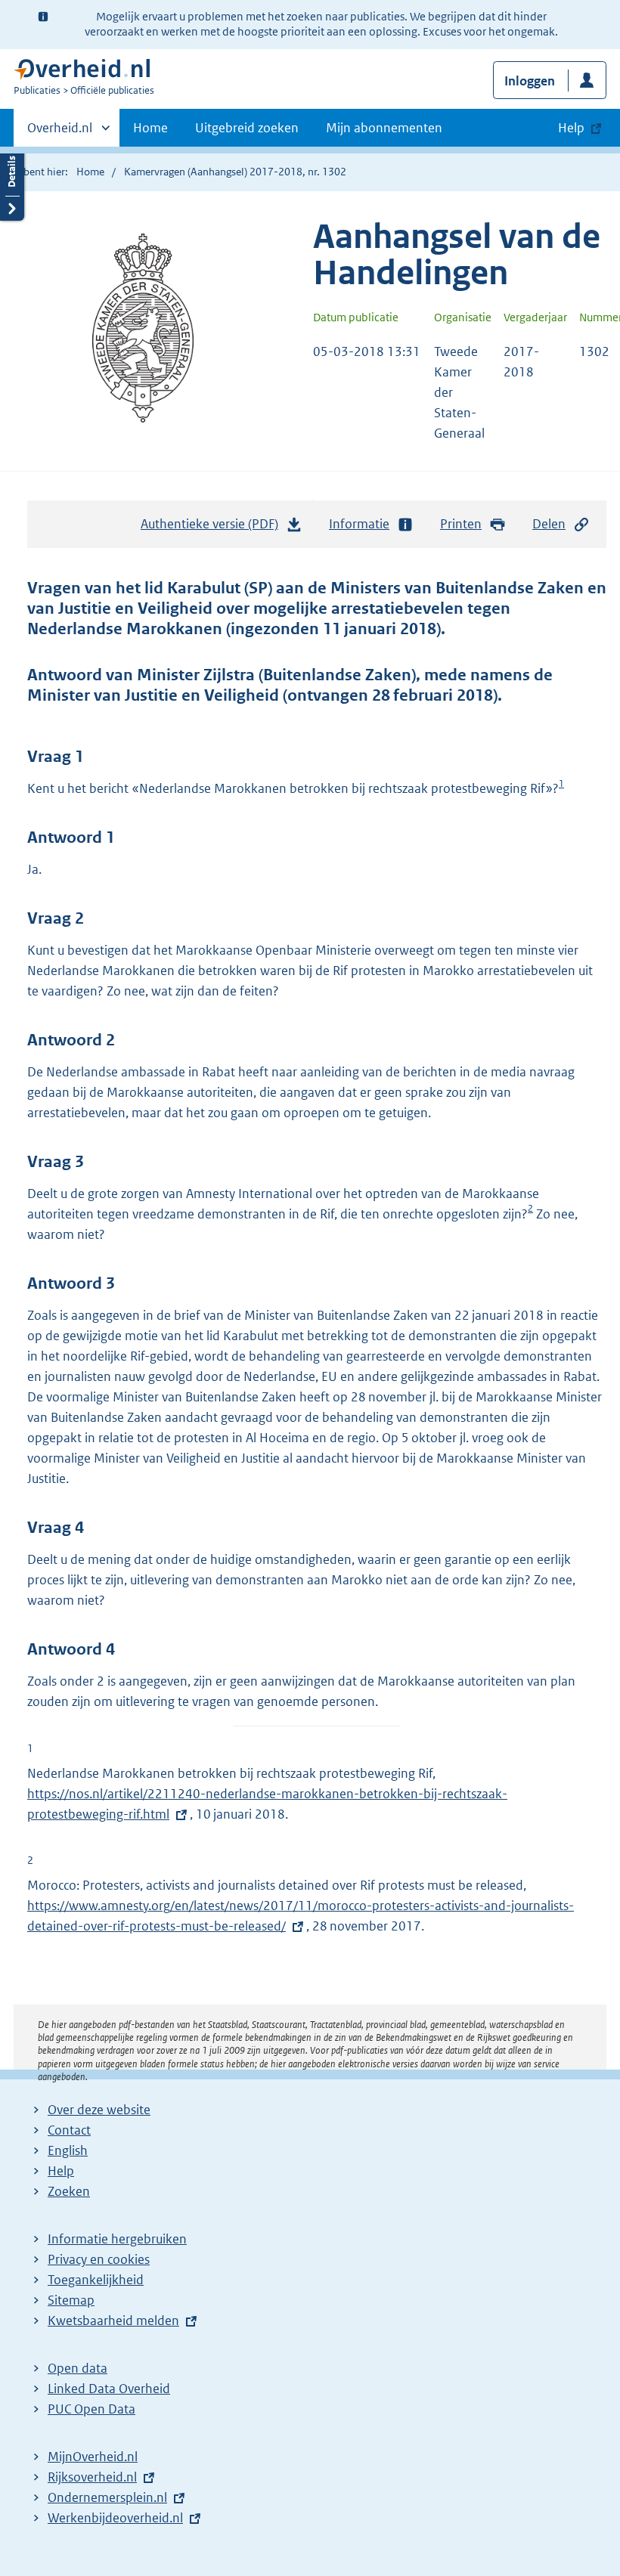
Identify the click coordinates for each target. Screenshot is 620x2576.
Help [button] (571, 128)
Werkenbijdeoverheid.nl (115, 2518)
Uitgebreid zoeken (247, 128)
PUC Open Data (91, 2409)
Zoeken (69, 2191)
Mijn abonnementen (384, 128)
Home (150, 128)
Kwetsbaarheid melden (113, 2321)
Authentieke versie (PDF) (214, 528)
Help (61, 2171)
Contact (69, 2130)
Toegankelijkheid (96, 2280)
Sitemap (71, 2300)
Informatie (359, 524)
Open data (77, 2368)
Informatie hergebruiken (117, 2239)
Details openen (12, 183)
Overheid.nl (60, 133)
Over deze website (99, 2110)
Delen (549, 524)
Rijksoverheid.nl (92, 2477)
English (68, 2150)
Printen (461, 524)
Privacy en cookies (99, 2259)
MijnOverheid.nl (93, 2457)
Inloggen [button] (530, 81)
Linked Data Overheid (109, 2389)
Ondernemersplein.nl (107, 2497)
